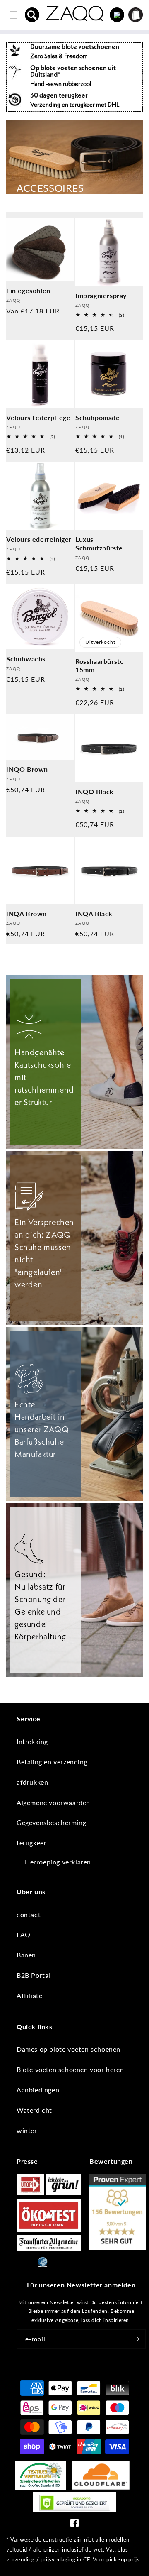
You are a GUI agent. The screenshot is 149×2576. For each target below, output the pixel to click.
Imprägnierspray (101, 295)
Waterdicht (34, 2110)
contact (29, 1914)
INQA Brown (26, 914)
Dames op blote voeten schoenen (68, 2049)
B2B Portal (34, 1975)
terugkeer (31, 1843)
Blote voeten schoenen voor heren (70, 2069)
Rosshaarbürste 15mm (100, 665)
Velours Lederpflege (38, 417)
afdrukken (32, 1782)
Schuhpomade (98, 417)
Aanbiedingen (38, 2090)
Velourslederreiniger (39, 539)
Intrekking (32, 1741)
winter (27, 2130)
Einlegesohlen (28, 290)
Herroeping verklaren (58, 1862)
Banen (26, 1955)
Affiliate (29, 1995)
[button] (32, 15)
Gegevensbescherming (51, 1822)
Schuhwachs (26, 659)
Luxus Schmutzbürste (99, 543)
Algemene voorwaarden (53, 1802)
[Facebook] (74, 2525)
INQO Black (95, 791)
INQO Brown (27, 769)
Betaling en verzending (52, 1762)
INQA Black (94, 914)
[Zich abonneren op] (136, 2339)
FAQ (24, 1934)
